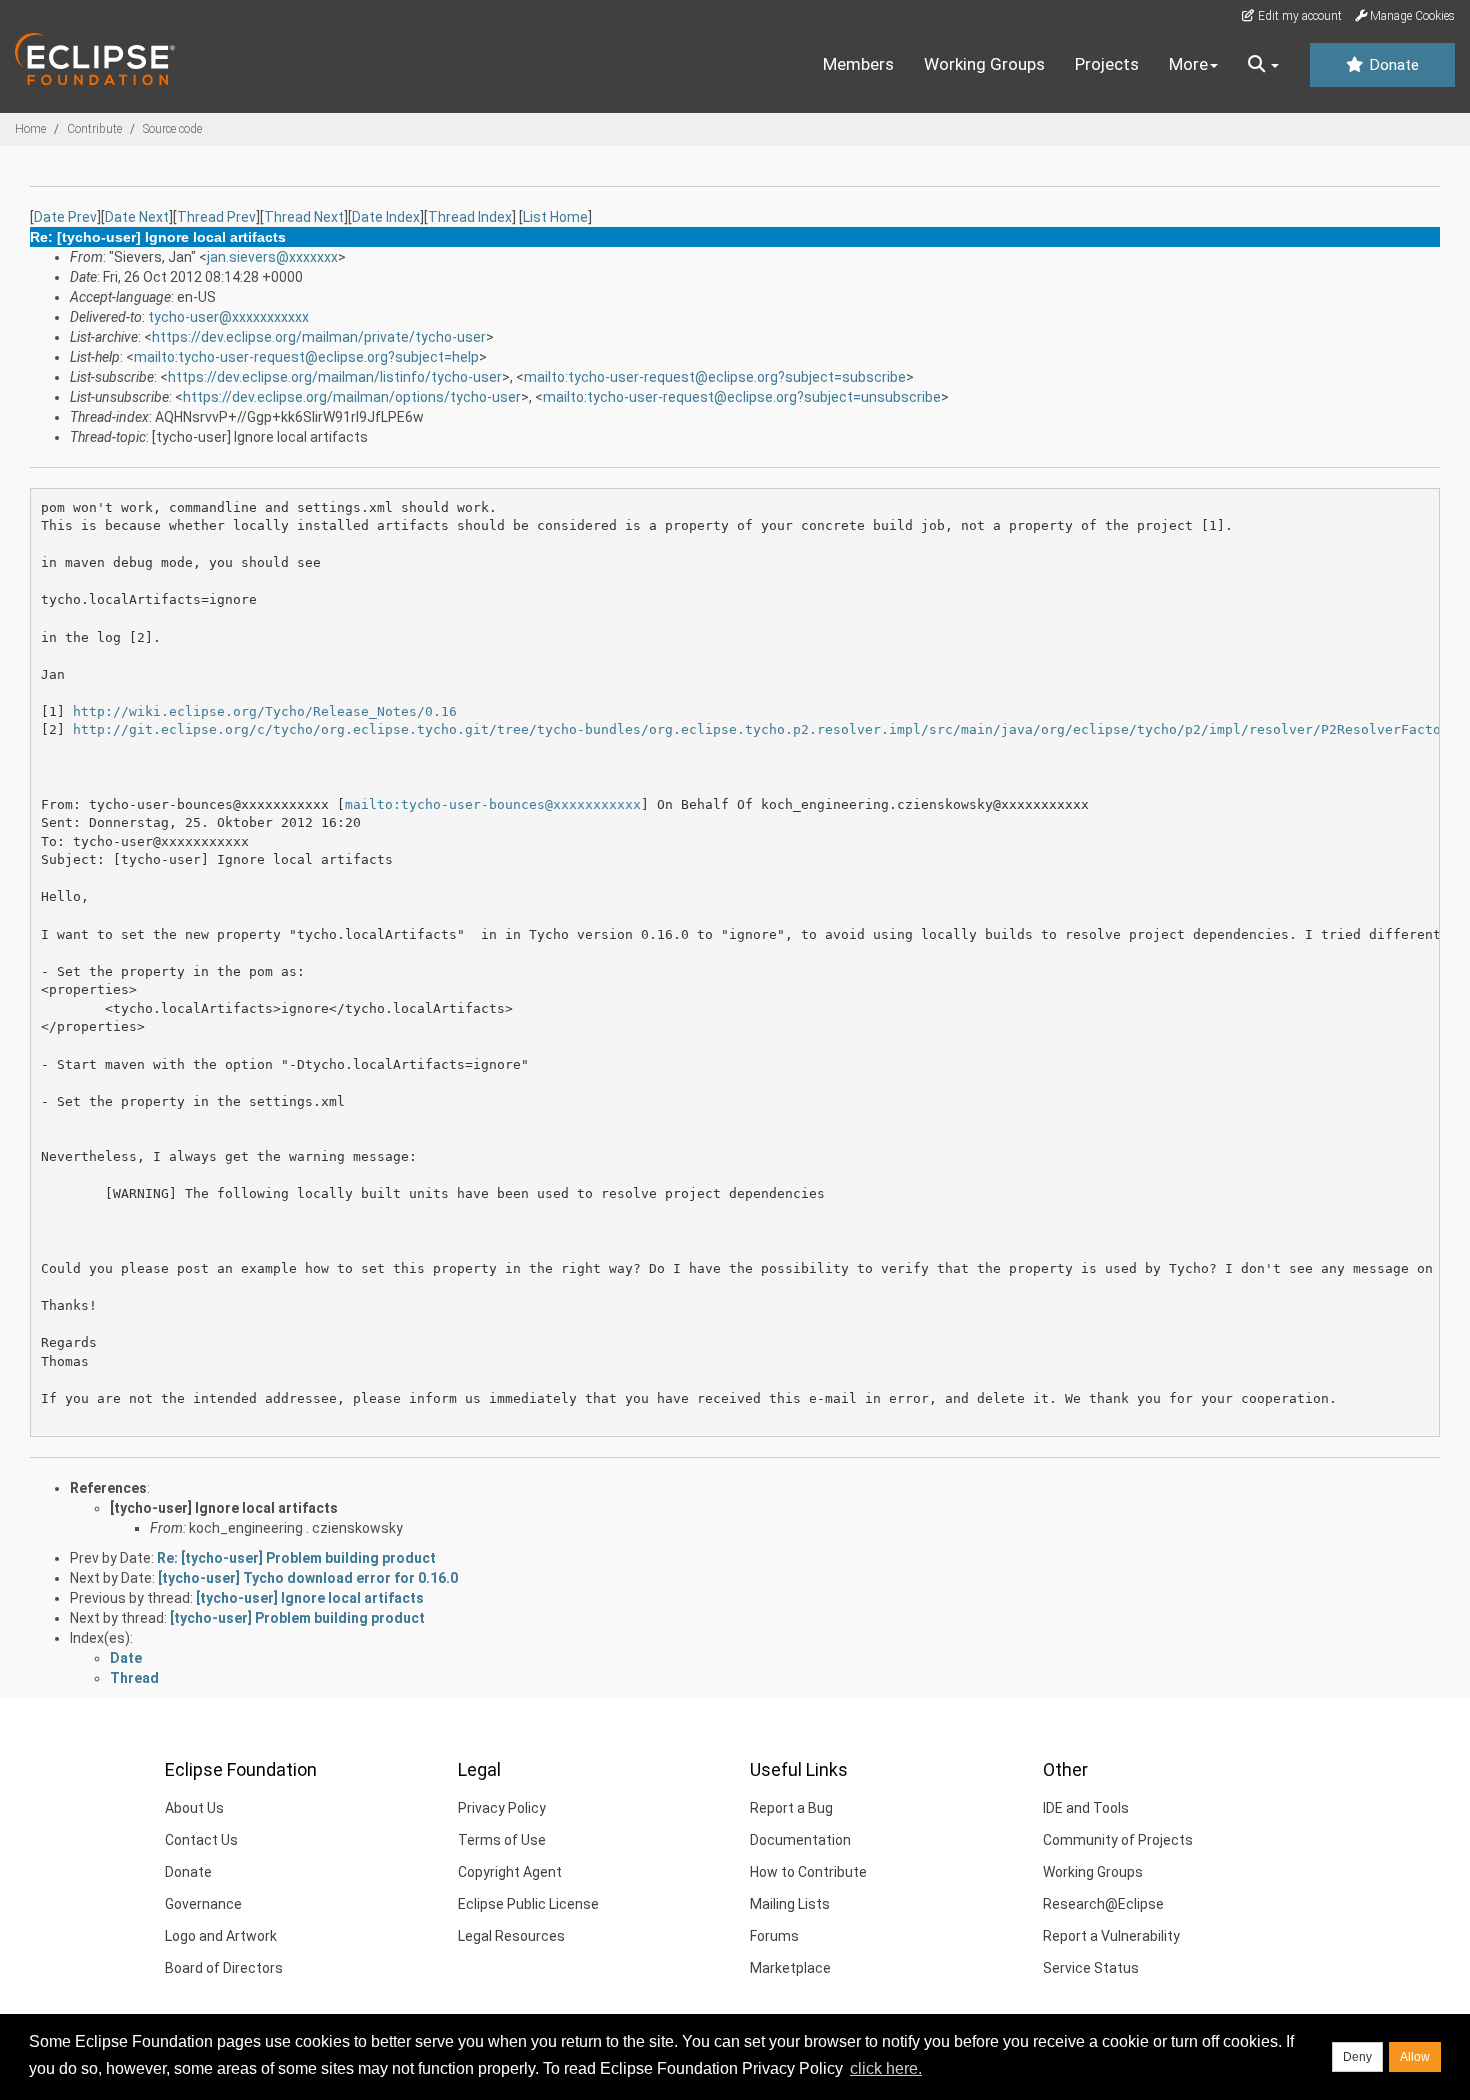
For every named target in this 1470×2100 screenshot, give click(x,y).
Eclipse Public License (528, 1904)
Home (30, 129)
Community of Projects (1118, 1840)
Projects (1107, 64)
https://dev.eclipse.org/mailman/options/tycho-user (352, 397)
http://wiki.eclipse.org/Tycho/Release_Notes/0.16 (265, 711)
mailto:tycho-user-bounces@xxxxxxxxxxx (493, 804)
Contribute (94, 129)
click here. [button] (886, 2068)
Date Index (386, 217)
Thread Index (470, 217)
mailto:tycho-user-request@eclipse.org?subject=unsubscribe (742, 397)
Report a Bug (791, 1808)
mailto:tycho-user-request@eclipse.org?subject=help (306, 357)
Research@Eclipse (1103, 1904)
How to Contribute (808, 1872)
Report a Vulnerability (1111, 1936)
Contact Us (201, 1840)
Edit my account (1298, 16)
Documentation (800, 1840)
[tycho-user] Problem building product (297, 1618)
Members (858, 64)
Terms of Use (502, 1840)
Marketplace (790, 1968)
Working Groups (984, 64)
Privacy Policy (502, 1808)
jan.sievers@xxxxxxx (272, 257)
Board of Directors (224, 1968)
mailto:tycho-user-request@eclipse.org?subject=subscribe (715, 377)
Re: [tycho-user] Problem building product (296, 1558)
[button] (1263, 65)
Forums (774, 1936)
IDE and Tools (1086, 1808)
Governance (203, 1904)
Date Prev (65, 217)
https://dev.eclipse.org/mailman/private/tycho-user (319, 337)
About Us (194, 1808)
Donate (1392, 65)
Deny (1357, 2057)
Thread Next (304, 217)
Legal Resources (511, 1936)
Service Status (1091, 1968)
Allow (1415, 2057)
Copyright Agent (510, 1872)
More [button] (1188, 64)
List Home (555, 217)
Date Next (137, 217)
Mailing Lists (790, 1904)
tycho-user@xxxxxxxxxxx (228, 317)
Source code (172, 129)
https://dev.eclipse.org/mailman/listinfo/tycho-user (335, 377)
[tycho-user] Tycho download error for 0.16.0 (308, 1578)
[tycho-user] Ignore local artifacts (224, 1508)
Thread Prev (216, 217)
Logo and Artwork (221, 1936)
